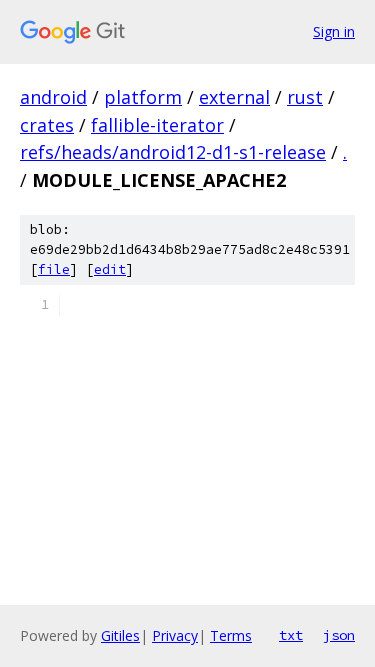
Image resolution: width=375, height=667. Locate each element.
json (339, 635)
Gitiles (120, 635)
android (53, 97)
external (234, 97)
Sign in (334, 31)
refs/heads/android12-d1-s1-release (173, 152)
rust (305, 97)
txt (291, 635)
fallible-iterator (157, 125)
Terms (231, 635)
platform (143, 97)
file (54, 269)
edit (110, 269)
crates (47, 125)
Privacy (175, 635)
